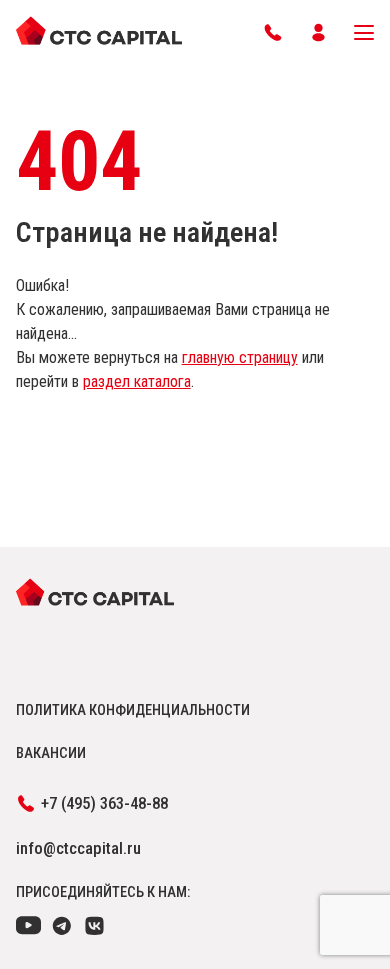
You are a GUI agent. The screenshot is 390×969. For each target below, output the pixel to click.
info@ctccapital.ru (78, 848)
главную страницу (240, 357)
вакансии (51, 753)
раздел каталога (137, 381)
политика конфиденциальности (133, 710)
